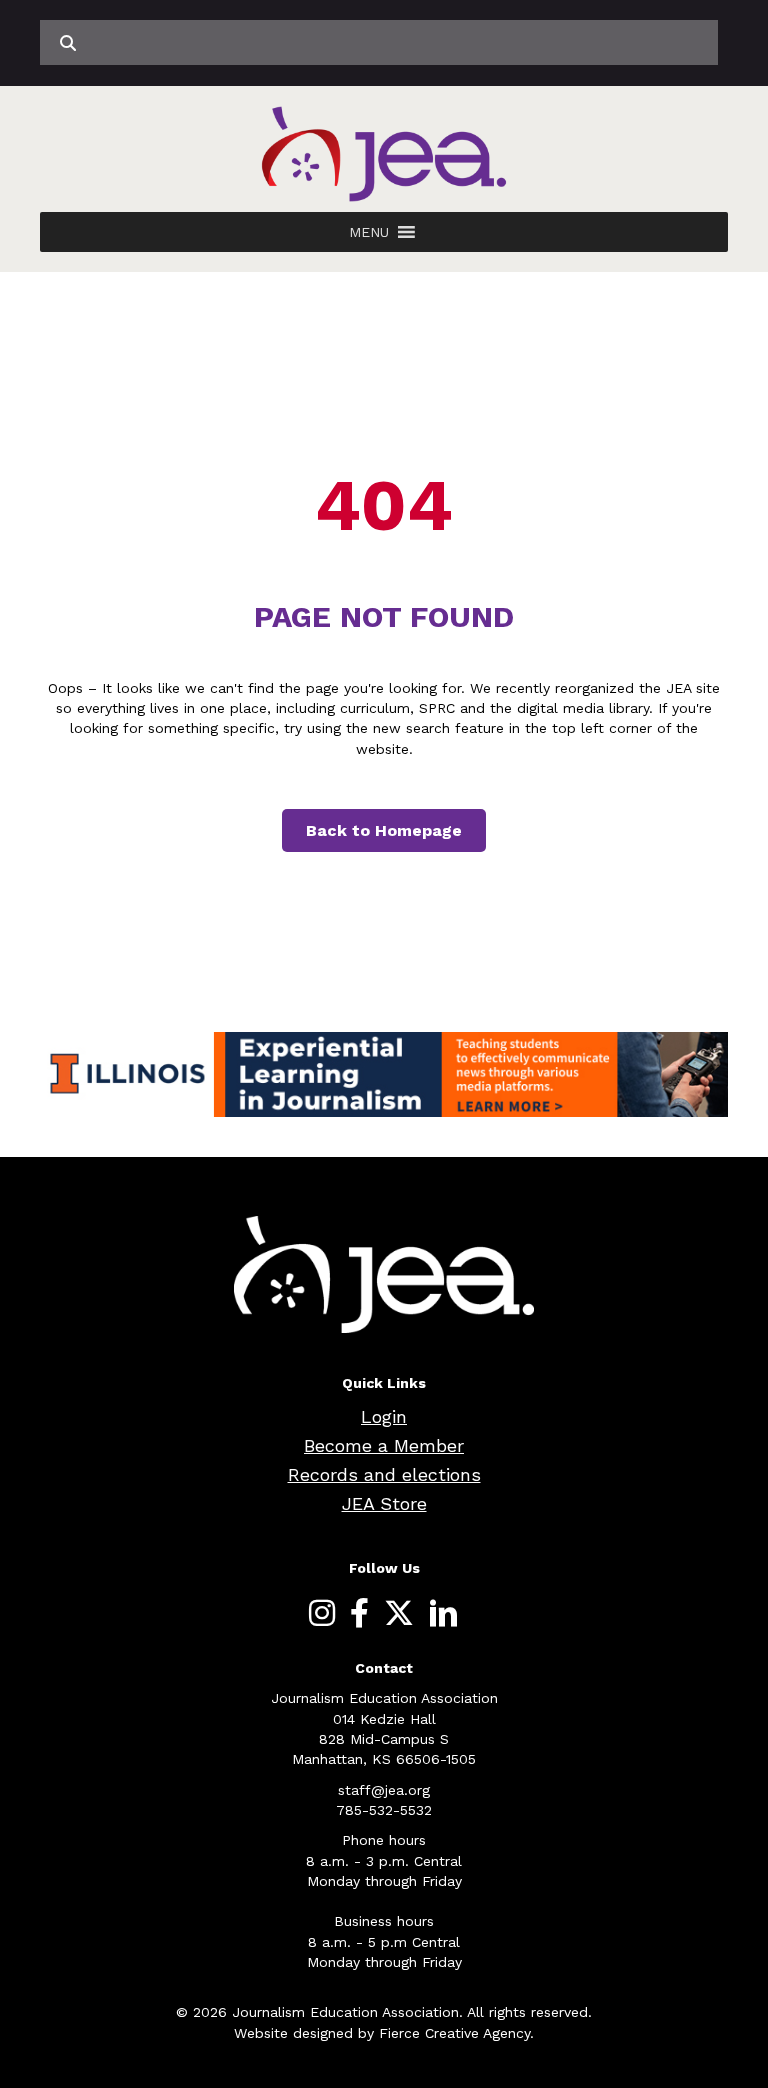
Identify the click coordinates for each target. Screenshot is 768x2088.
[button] (369, 232)
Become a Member (384, 1445)
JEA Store (384, 1503)
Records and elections (384, 1474)
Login (384, 1416)
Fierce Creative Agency (454, 2033)
